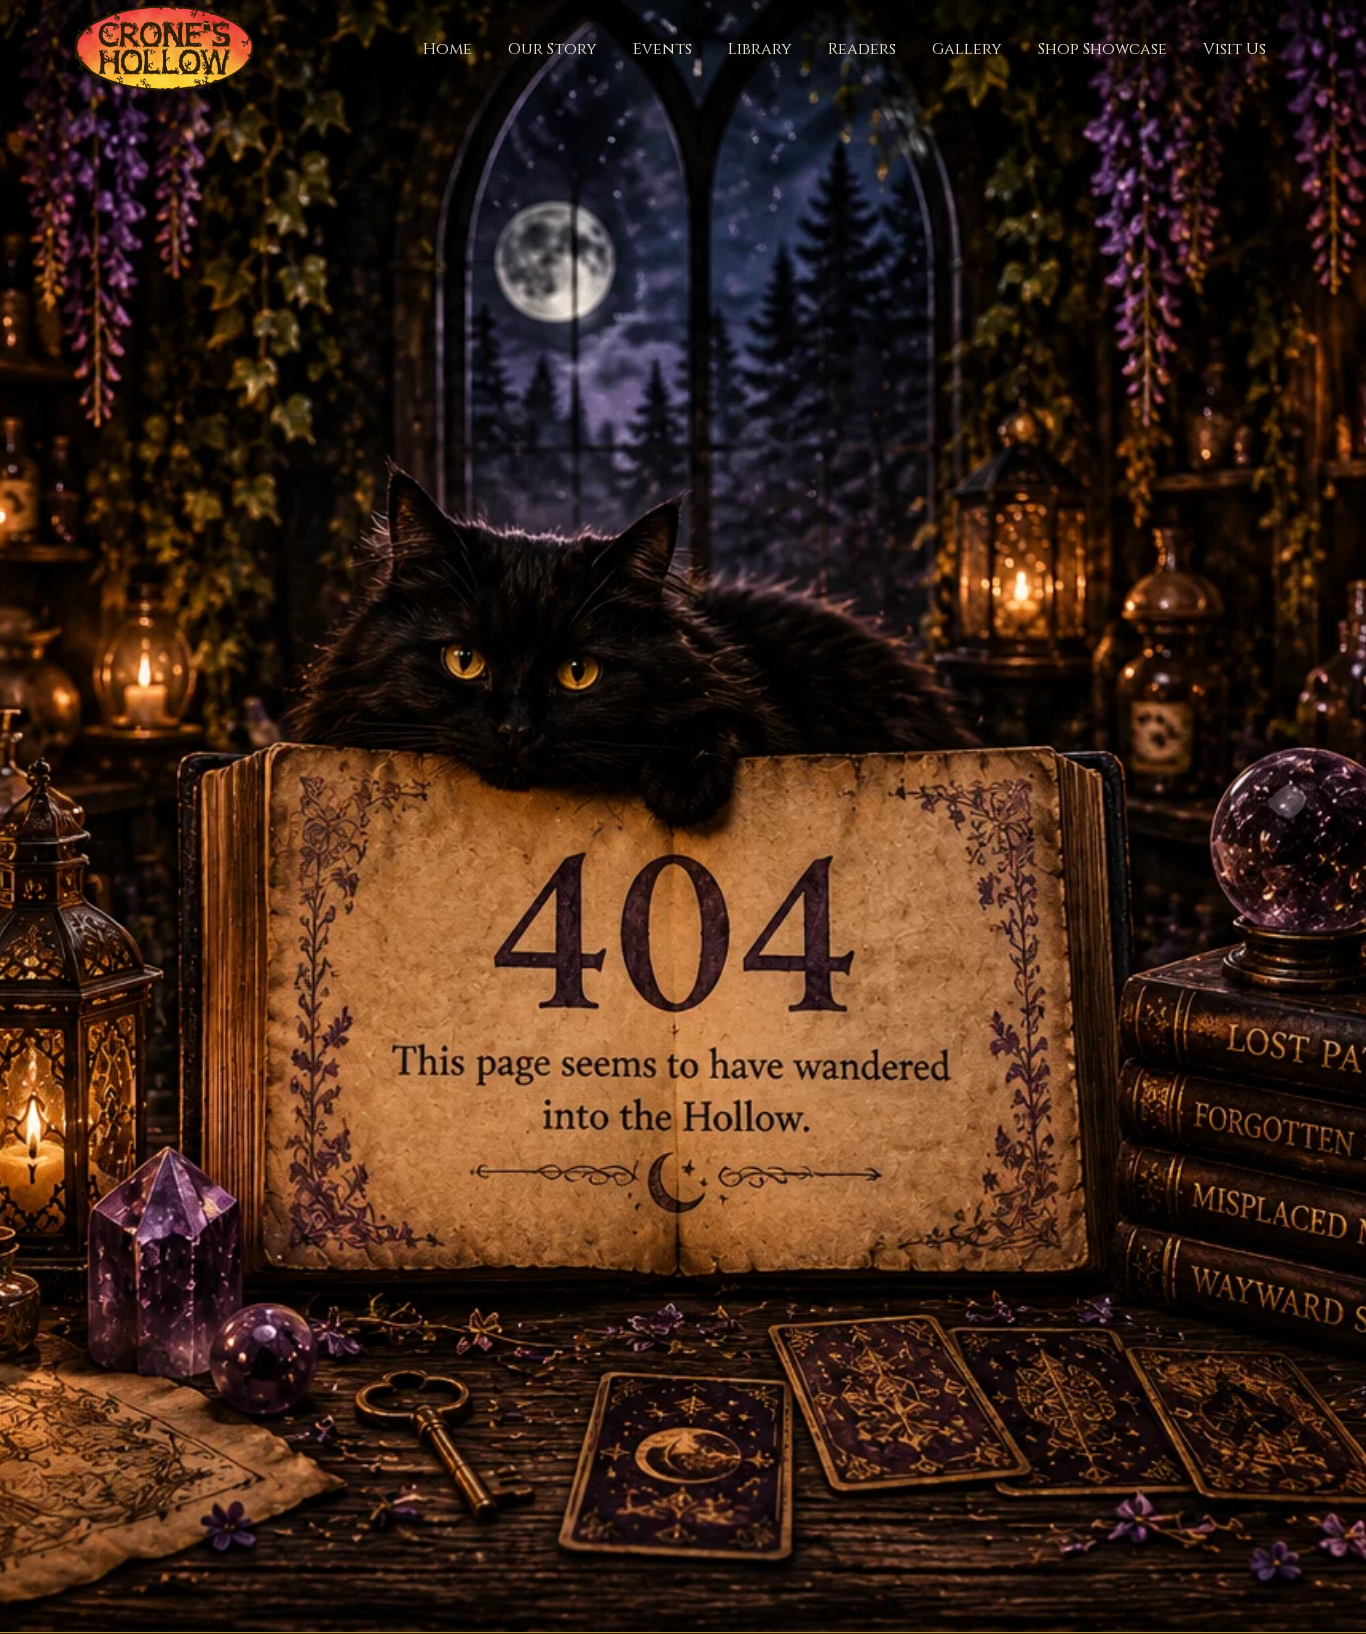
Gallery (967, 49)
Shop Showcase (1102, 49)
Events (662, 49)
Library (760, 49)
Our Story (552, 49)
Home (447, 49)
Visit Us (1234, 49)
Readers (862, 49)
